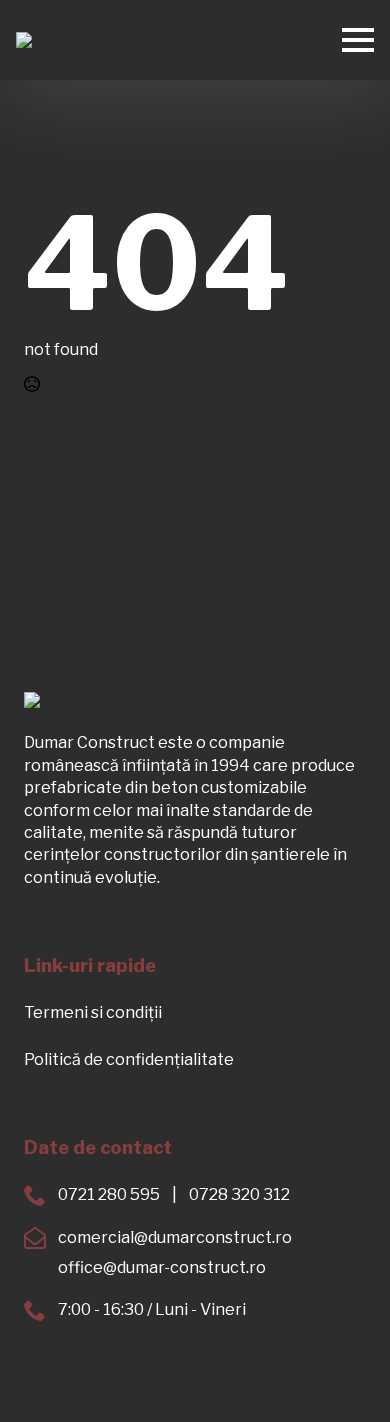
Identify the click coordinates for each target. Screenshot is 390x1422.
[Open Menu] (358, 40)
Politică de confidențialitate (129, 1059)
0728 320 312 (239, 1194)
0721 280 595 (109, 1194)
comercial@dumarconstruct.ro (175, 1237)
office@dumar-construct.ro (162, 1267)
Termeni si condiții (93, 1012)
